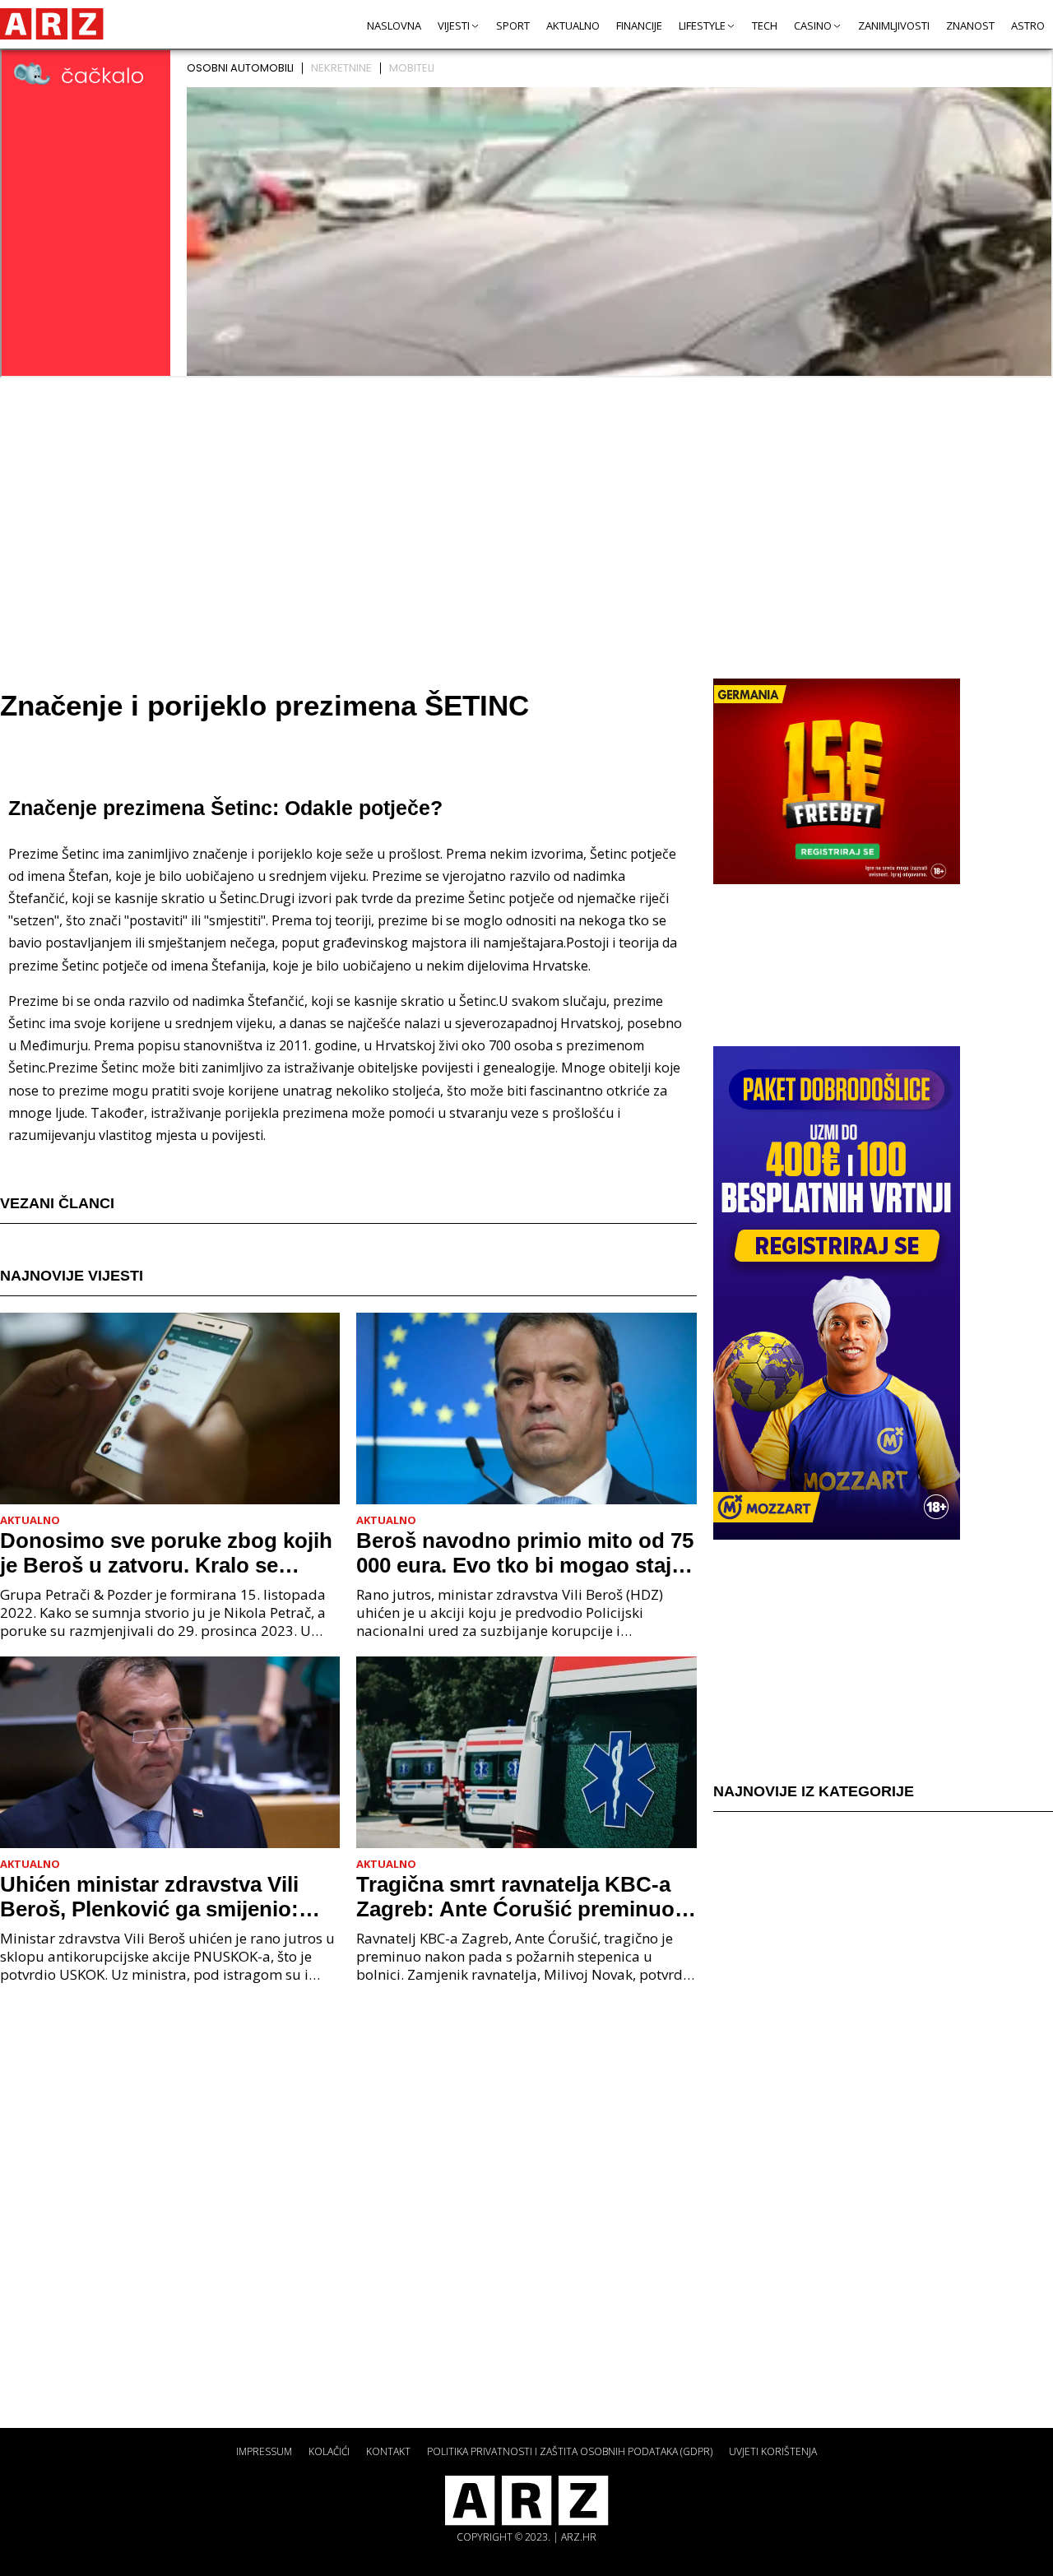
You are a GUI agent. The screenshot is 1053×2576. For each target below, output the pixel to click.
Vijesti (454, 25)
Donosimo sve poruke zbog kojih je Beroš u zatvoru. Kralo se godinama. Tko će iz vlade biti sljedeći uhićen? (166, 1553)
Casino (813, 25)
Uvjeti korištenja (773, 2451)
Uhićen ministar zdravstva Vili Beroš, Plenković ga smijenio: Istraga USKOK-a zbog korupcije (163, 1897)
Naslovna (394, 25)
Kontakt (388, 2451)
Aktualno (573, 25)
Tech (765, 25)
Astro (1028, 25)
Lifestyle (702, 25)
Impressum (264, 2451)
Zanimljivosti (894, 25)
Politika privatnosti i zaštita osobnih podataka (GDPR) (570, 2451)
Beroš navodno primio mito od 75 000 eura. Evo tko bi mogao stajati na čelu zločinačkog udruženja (526, 1553)
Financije (639, 25)
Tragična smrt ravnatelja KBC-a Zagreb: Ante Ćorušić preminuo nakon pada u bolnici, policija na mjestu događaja (519, 1897)
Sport (513, 25)
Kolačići (329, 2451)
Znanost (970, 25)
